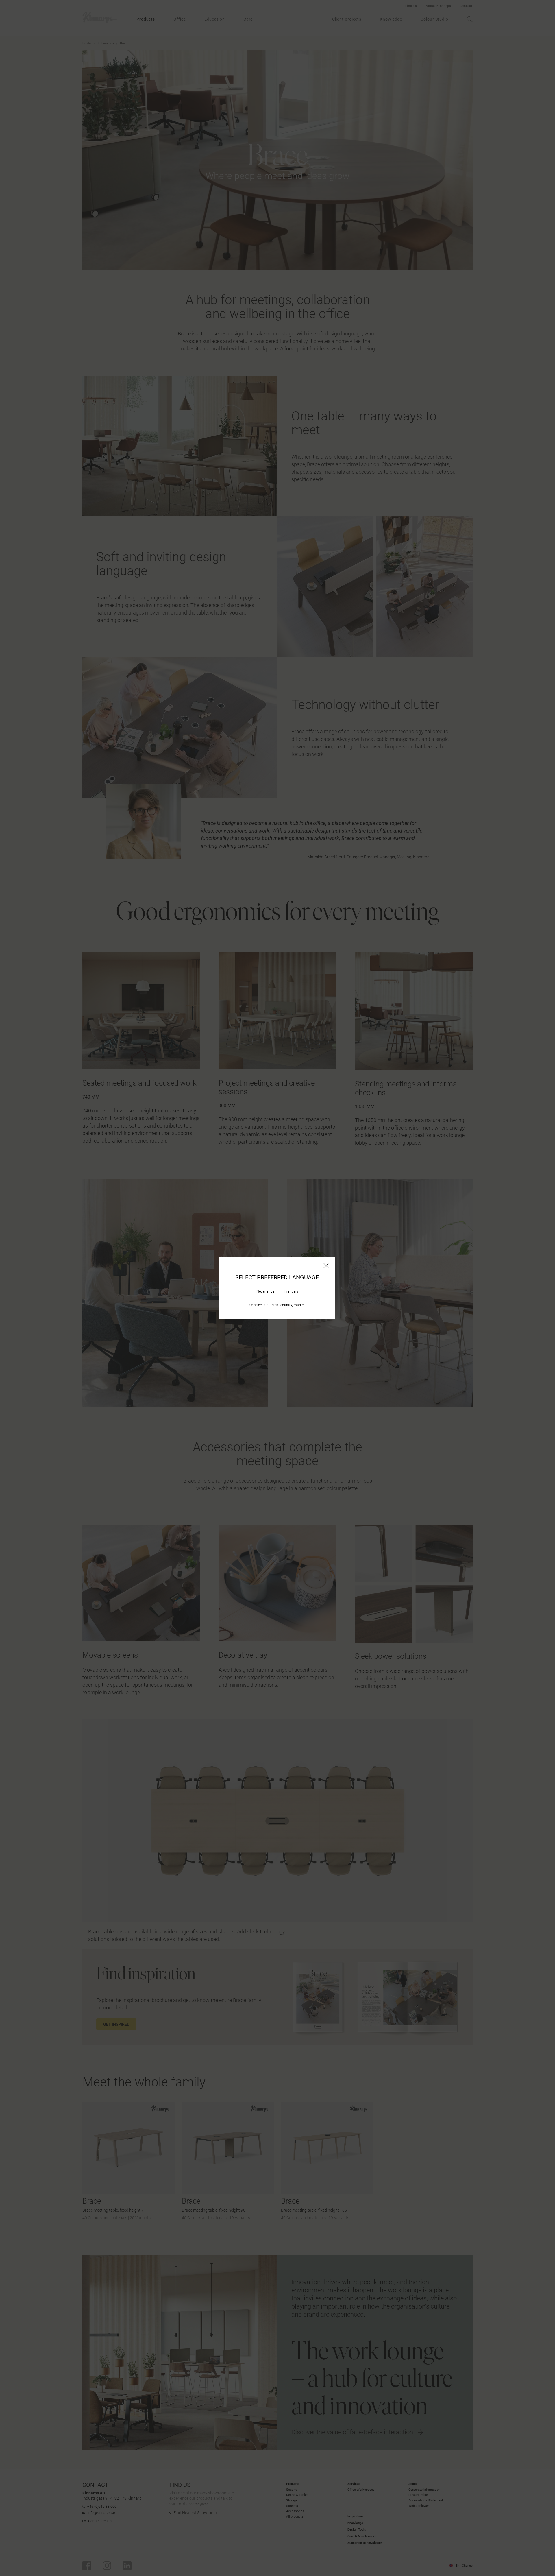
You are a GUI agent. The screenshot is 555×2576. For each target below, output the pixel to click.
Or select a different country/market (277, 1305)
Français (291, 1291)
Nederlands (265, 1291)
